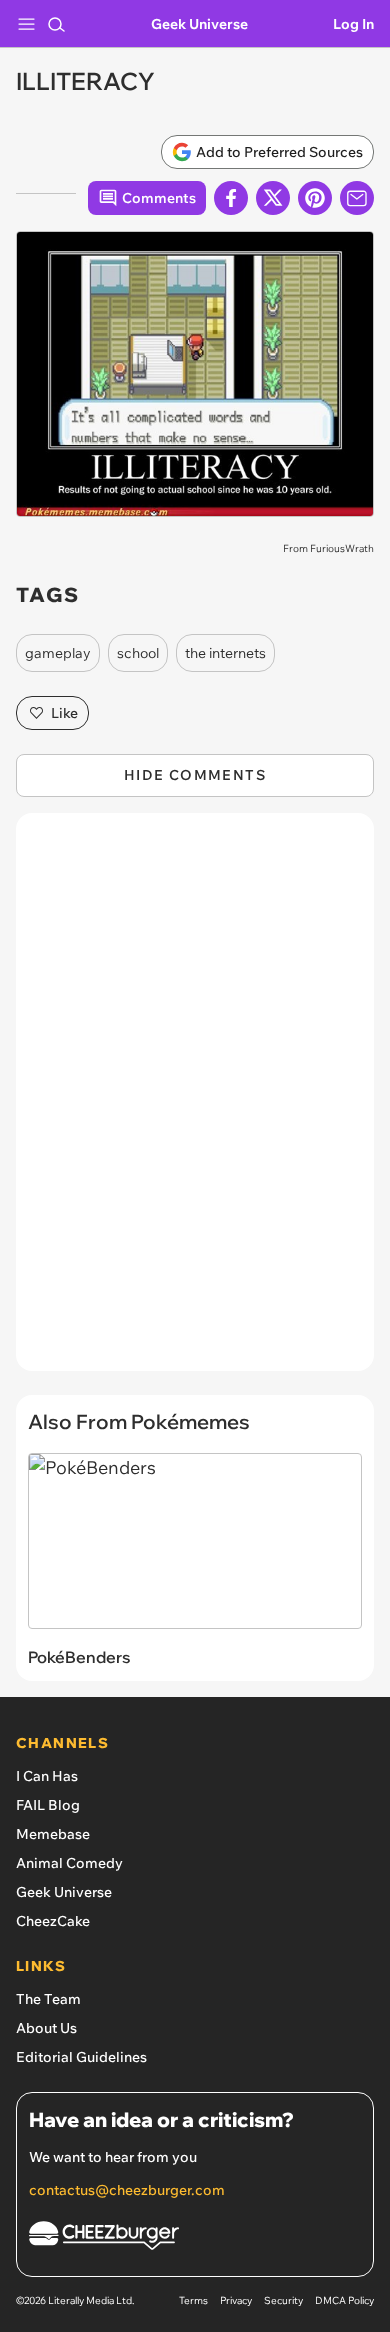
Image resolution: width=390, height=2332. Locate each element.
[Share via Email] (357, 198)
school (138, 653)
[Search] (56, 24)
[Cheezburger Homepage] (195, 2238)
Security (283, 2300)
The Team (48, 1999)
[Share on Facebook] (231, 198)
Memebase (53, 1834)
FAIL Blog (48, 1805)
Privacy (236, 2300)
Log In (353, 24)
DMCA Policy (344, 2300)
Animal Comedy (69, 1863)
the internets (225, 653)
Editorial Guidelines (81, 2057)
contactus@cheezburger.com (127, 2190)
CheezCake (53, 1921)
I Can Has (47, 1776)
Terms (193, 2300)
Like (64, 713)
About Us (46, 2028)
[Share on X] (273, 198)
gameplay (58, 653)
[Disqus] (195, 1102)
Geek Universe (199, 24)
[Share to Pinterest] (315, 198)
